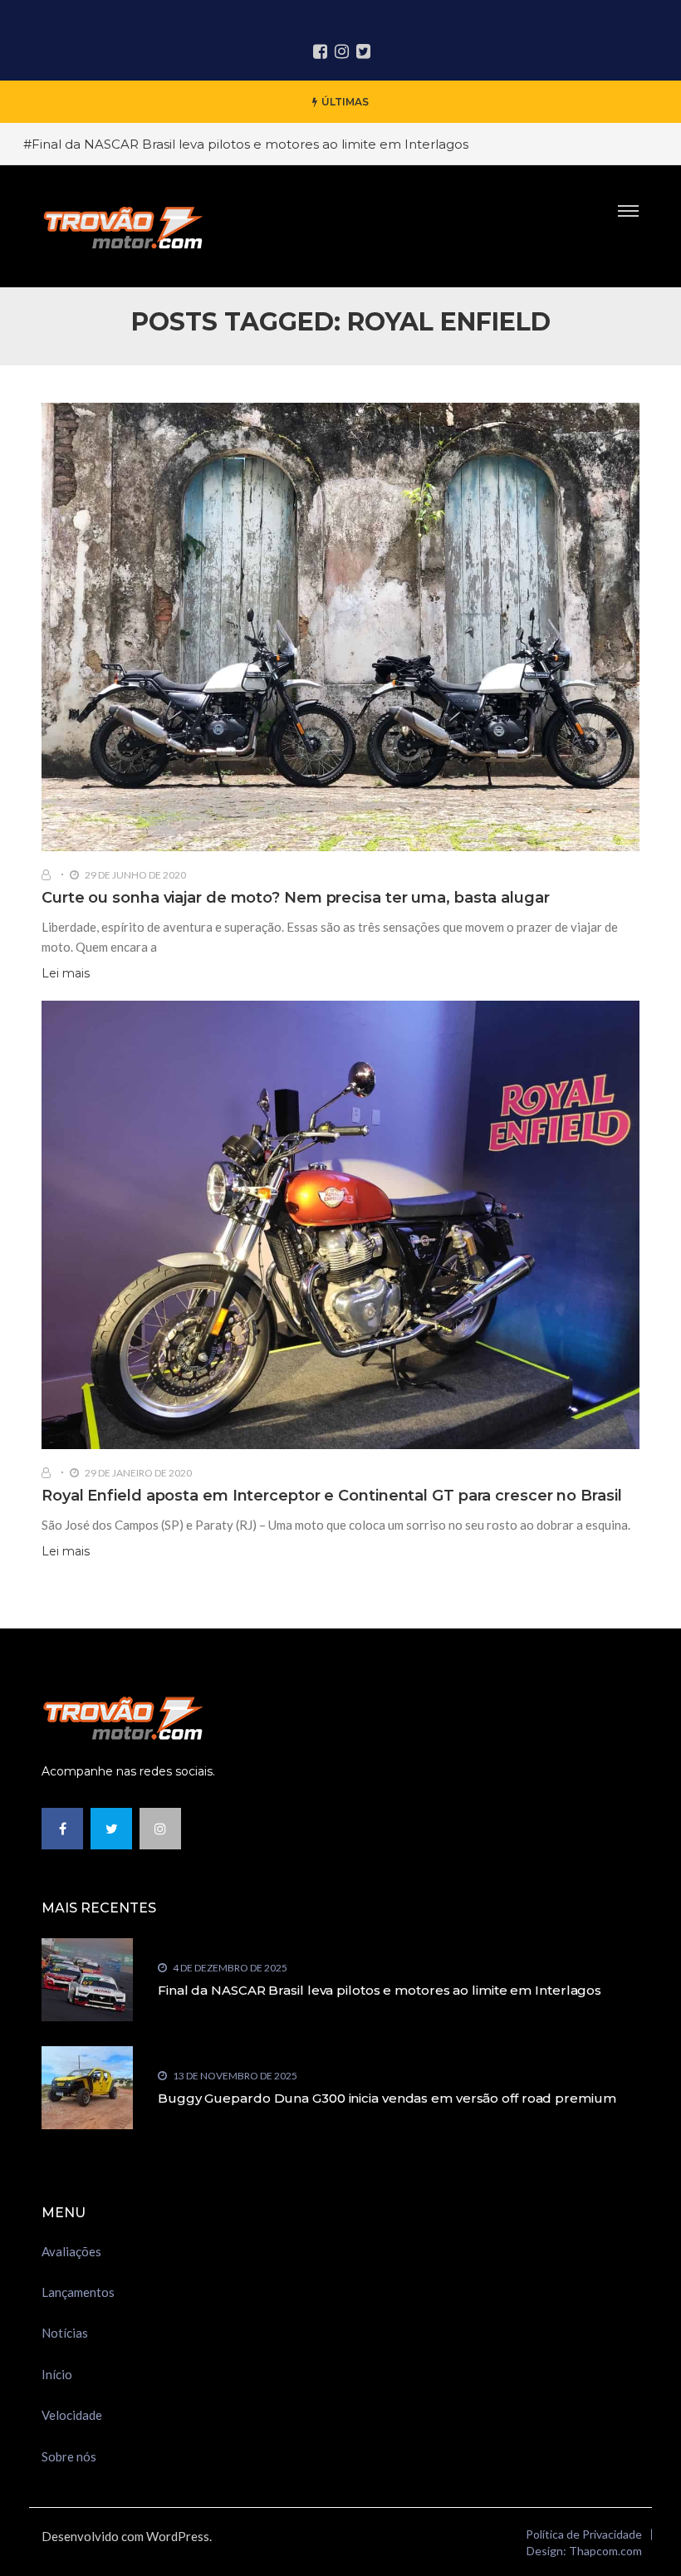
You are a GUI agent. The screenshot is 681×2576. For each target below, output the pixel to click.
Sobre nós (69, 2456)
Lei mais (66, 973)
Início (57, 2374)
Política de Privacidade (584, 2534)
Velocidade (72, 2415)
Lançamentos (78, 2292)
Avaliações (71, 2251)
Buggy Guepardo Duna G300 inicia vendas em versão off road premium (387, 2098)
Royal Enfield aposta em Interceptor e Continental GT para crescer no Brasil (332, 1496)
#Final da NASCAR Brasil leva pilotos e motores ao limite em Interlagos (246, 144)
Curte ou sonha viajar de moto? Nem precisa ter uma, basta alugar (296, 898)
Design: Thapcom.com (584, 2551)
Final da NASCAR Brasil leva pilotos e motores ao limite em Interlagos (380, 1990)
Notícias (65, 2333)
